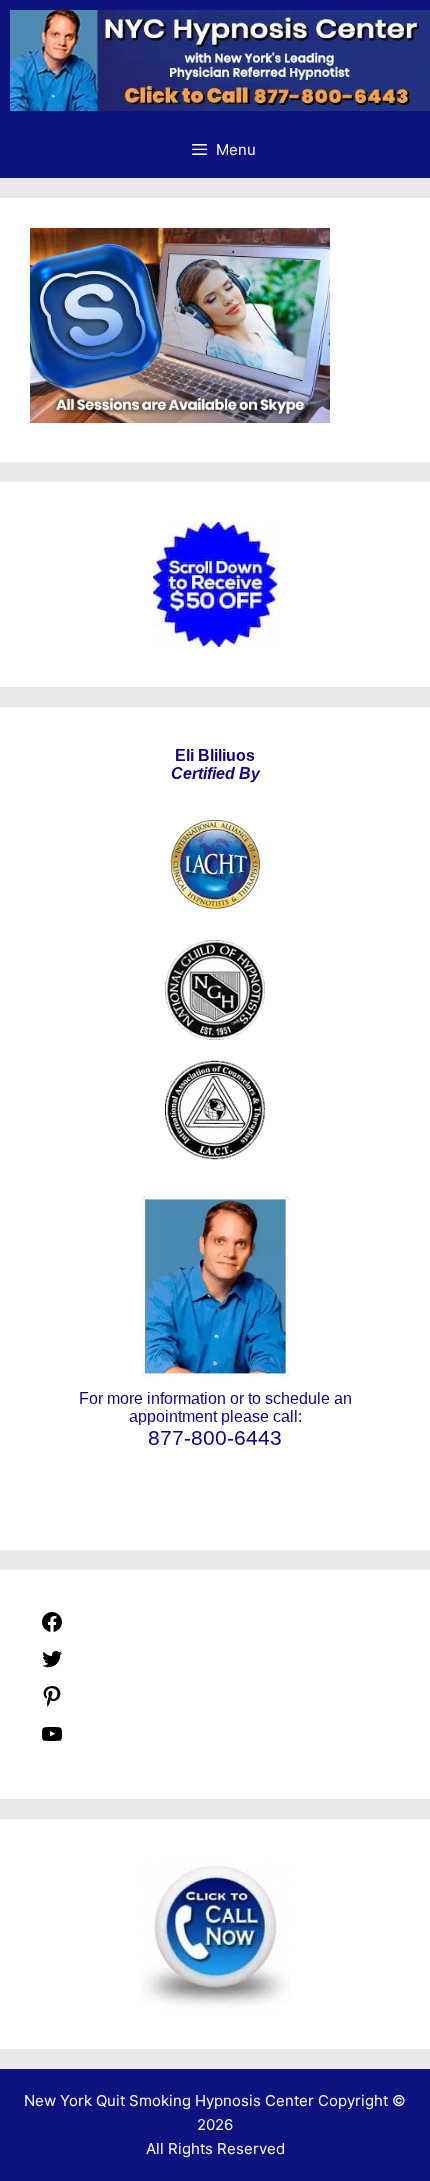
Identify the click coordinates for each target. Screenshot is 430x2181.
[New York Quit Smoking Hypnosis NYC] (220, 60)
